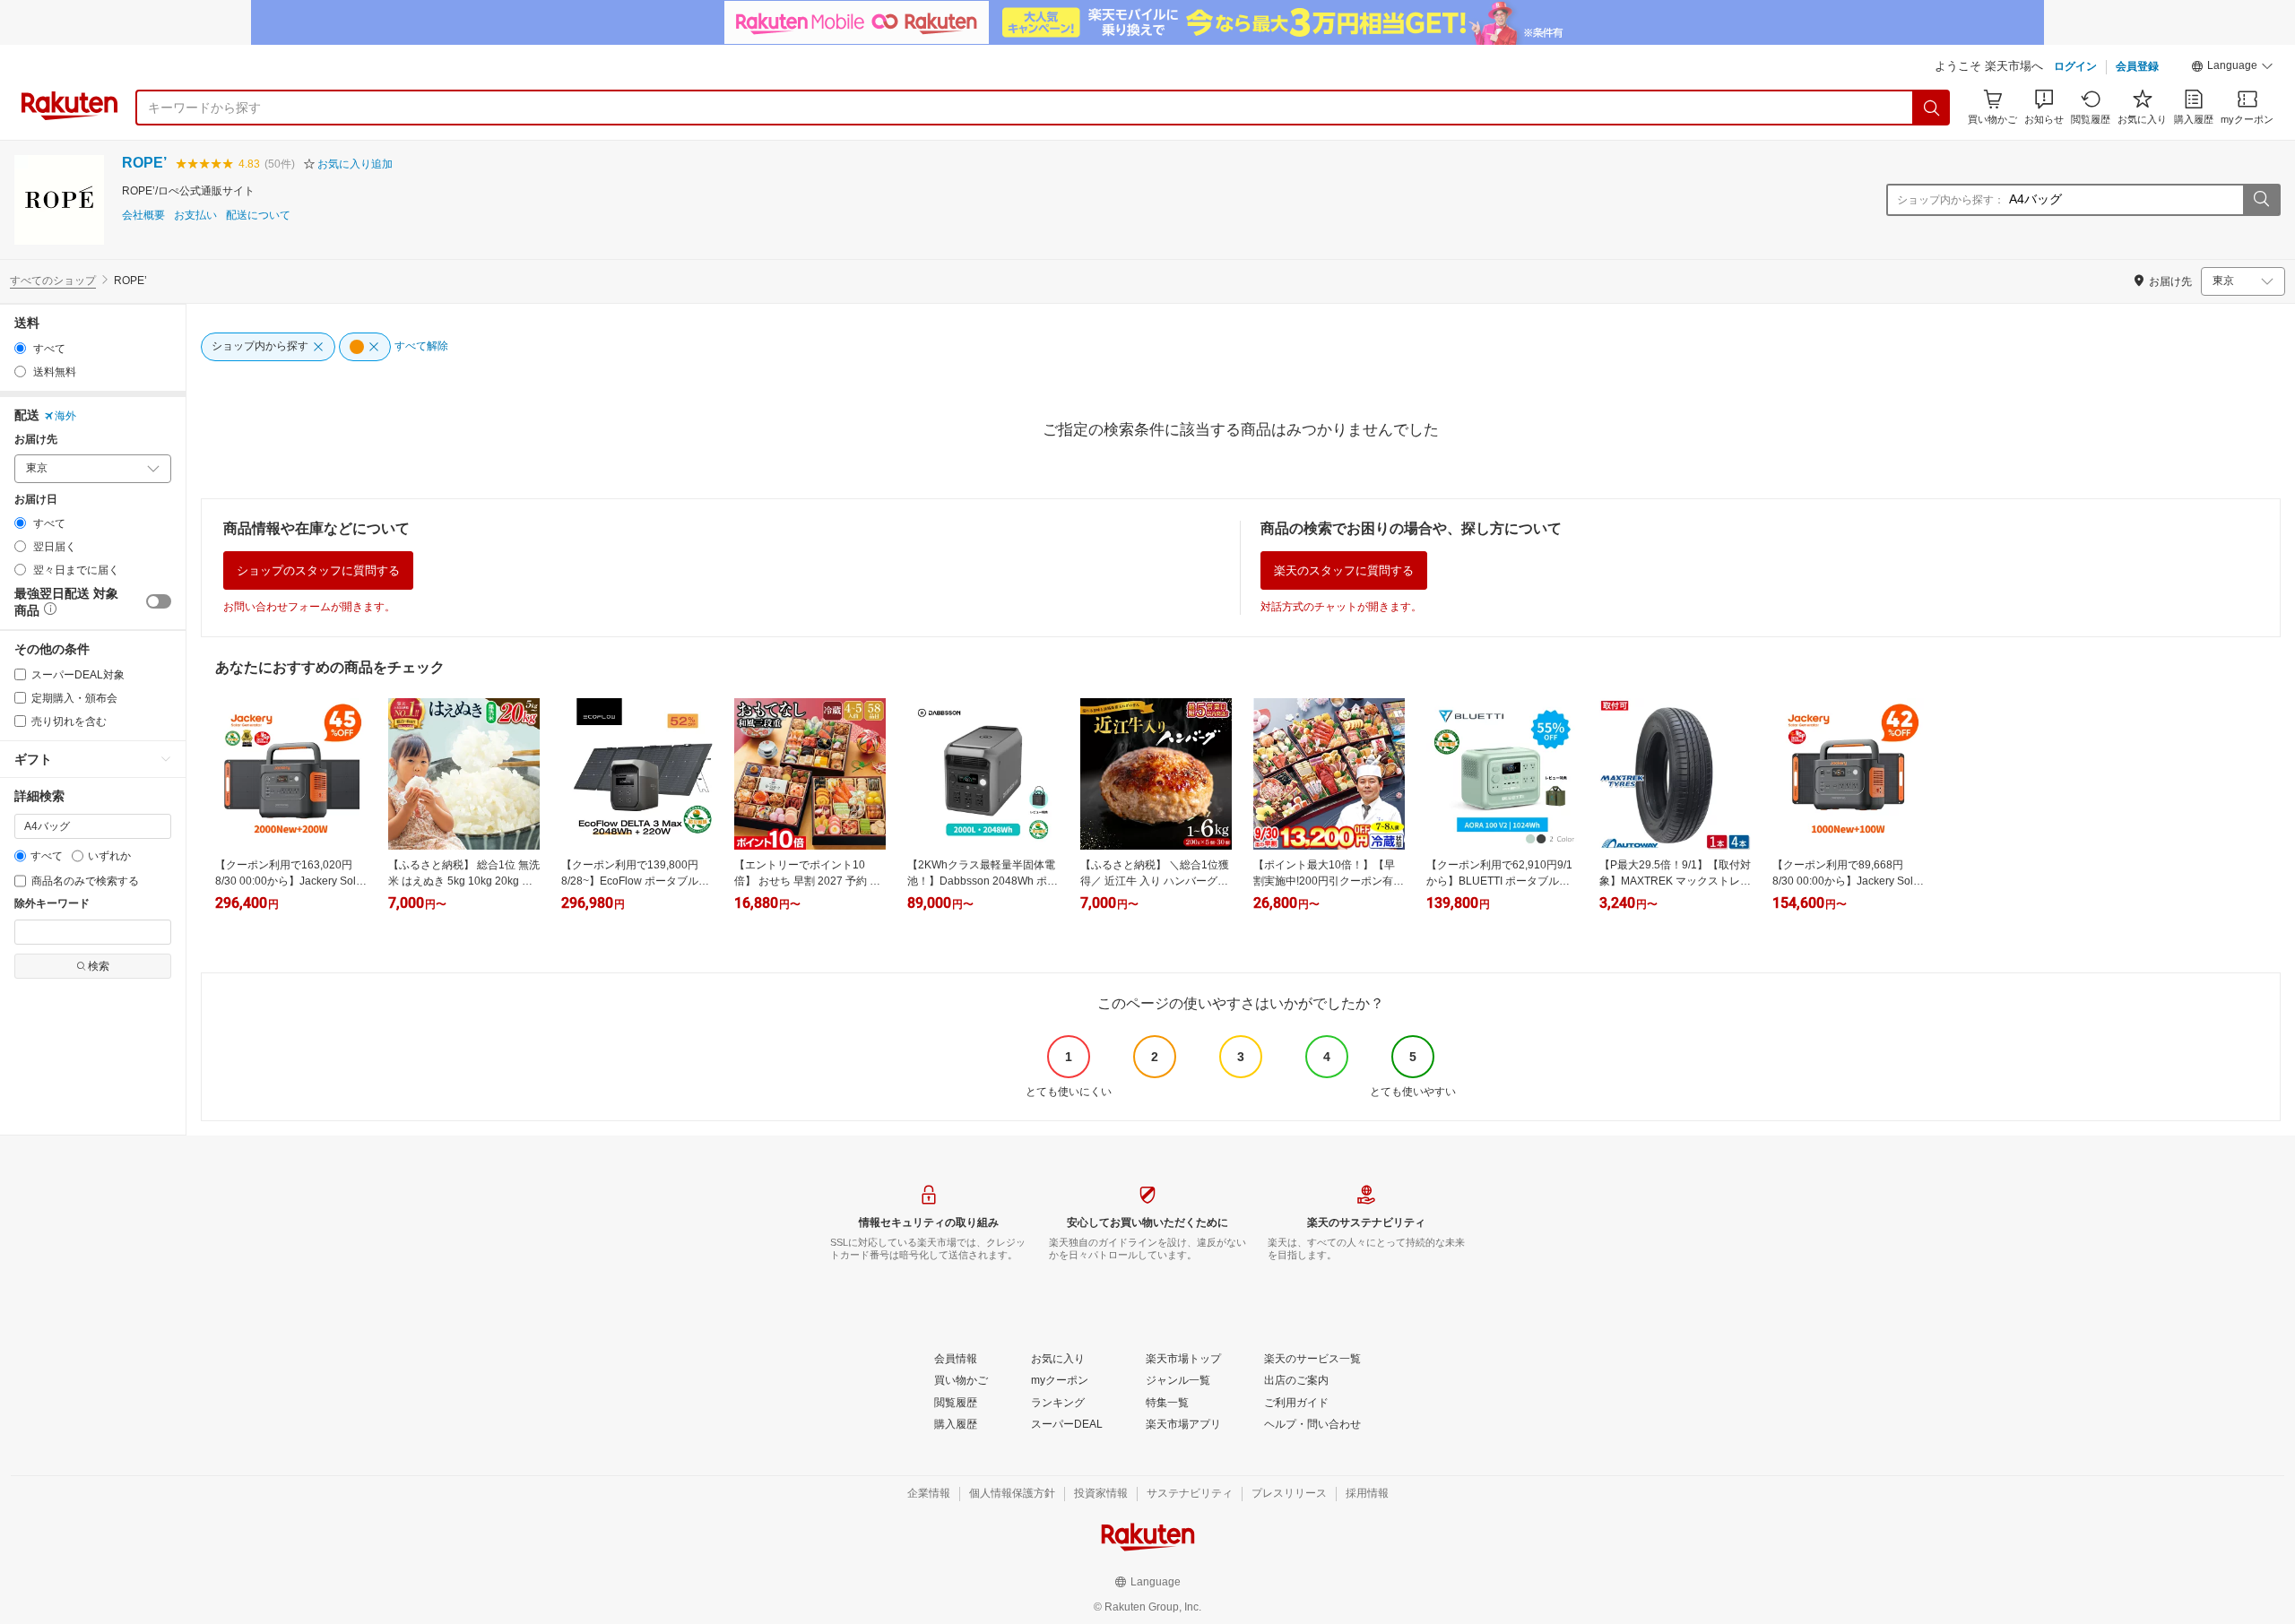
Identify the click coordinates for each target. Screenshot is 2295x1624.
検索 (99, 966)
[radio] (20, 348)
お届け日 (36, 500)
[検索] (1932, 108)
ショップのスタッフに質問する (318, 570)
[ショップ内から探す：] (2261, 200)
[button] (2232, 68)
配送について (258, 216)
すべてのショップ (53, 281)
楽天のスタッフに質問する (1344, 570)
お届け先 (36, 440)
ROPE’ (144, 163)
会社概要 (143, 216)
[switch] (159, 601)
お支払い (195, 216)
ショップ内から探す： (1951, 200)
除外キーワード (52, 904)
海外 (65, 416)
